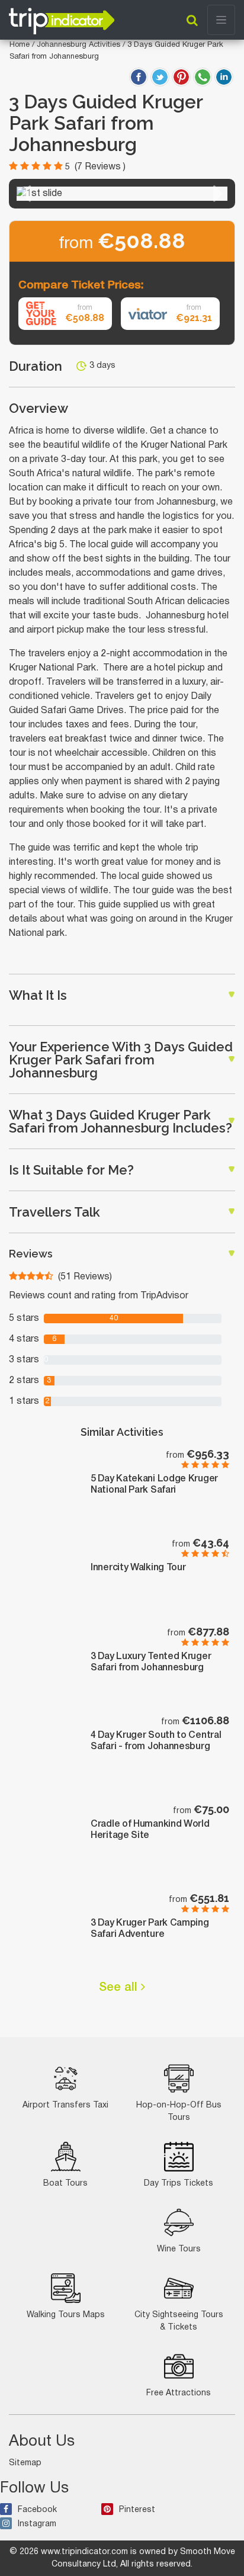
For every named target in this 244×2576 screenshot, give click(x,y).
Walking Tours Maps (66, 2315)
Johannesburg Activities (80, 45)
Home (20, 45)
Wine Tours (179, 2249)
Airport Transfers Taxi (65, 2105)
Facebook (37, 2510)
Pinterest (137, 2510)
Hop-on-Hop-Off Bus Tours (179, 2112)
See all (120, 1988)
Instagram (37, 2524)
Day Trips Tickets (179, 2184)
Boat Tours (65, 2184)
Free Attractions (179, 2393)
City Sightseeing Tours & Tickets (179, 2321)
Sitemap (25, 2463)
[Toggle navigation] (221, 20)
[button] (26, 194)
